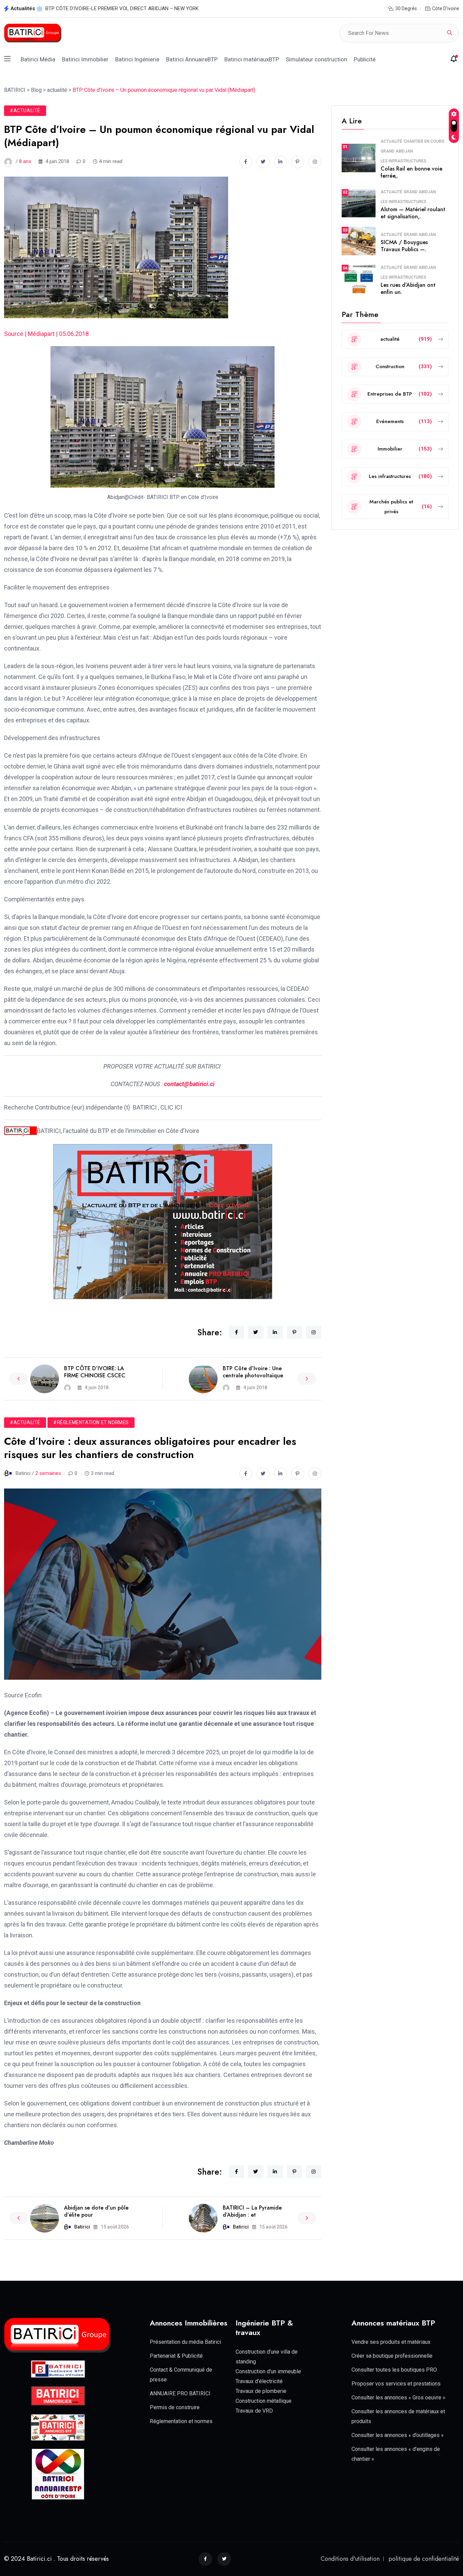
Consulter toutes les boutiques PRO (394, 2370)
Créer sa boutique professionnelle (392, 2356)
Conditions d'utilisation (350, 2559)
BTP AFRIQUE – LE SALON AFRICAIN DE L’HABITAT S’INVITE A (115, 8)
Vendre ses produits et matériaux (391, 2342)
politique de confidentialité (424, 2559)
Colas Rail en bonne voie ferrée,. (411, 172)
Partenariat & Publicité (176, 2356)
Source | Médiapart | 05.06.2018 (46, 334)
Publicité (365, 59)
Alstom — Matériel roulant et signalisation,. (413, 213)
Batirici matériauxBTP (252, 59)
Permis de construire (175, 2407)
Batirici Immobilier (85, 59)
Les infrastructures (404, 161)
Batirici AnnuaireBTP (192, 59)
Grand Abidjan (397, 151)
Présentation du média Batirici (185, 2342)
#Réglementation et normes (91, 1422)
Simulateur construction (316, 59)
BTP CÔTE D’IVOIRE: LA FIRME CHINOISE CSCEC (95, 1372)
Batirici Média (38, 59)
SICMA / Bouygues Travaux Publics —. (404, 246)
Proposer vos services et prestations (396, 2384)
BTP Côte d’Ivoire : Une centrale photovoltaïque (253, 1372)
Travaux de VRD (254, 2411)
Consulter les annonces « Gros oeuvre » (398, 2398)
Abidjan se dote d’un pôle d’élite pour (96, 2211)
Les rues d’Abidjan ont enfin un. (408, 288)
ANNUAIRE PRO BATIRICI (180, 2393)
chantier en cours (424, 141)
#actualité (25, 111)
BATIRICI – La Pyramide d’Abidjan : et (252, 2211)
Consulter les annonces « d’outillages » (398, 2435)
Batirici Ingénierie (137, 59)
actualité (391, 141)
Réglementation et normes (181, 2421)
